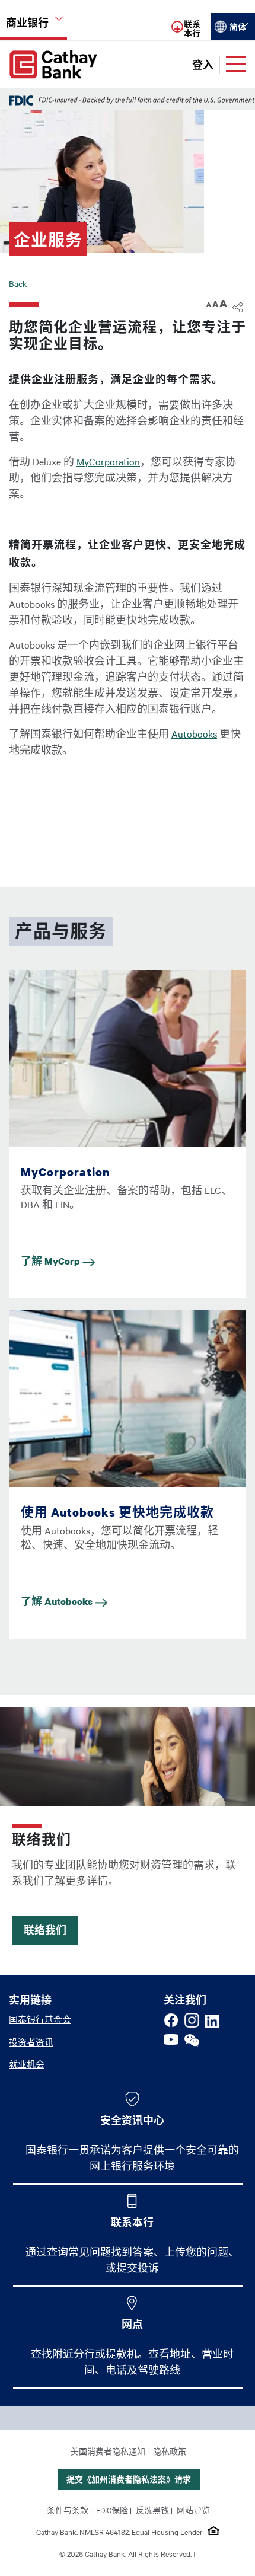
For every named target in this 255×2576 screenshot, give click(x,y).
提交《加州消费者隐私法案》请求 (129, 2479)
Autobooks (194, 733)
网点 (132, 2324)
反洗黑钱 (152, 2510)
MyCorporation (108, 461)
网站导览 (193, 2510)
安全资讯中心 (132, 2120)
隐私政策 (170, 2451)
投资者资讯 (31, 2042)
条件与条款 (68, 2510)
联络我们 (45, 1930)
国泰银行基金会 (40, 2019)
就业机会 (27, 2064)
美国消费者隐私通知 (108, 2451)
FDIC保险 (112, 2510)
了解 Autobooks (58, 1601)
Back (18, 283)
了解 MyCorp (52, 1261)
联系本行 (132, 2222)
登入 (203, 65)
